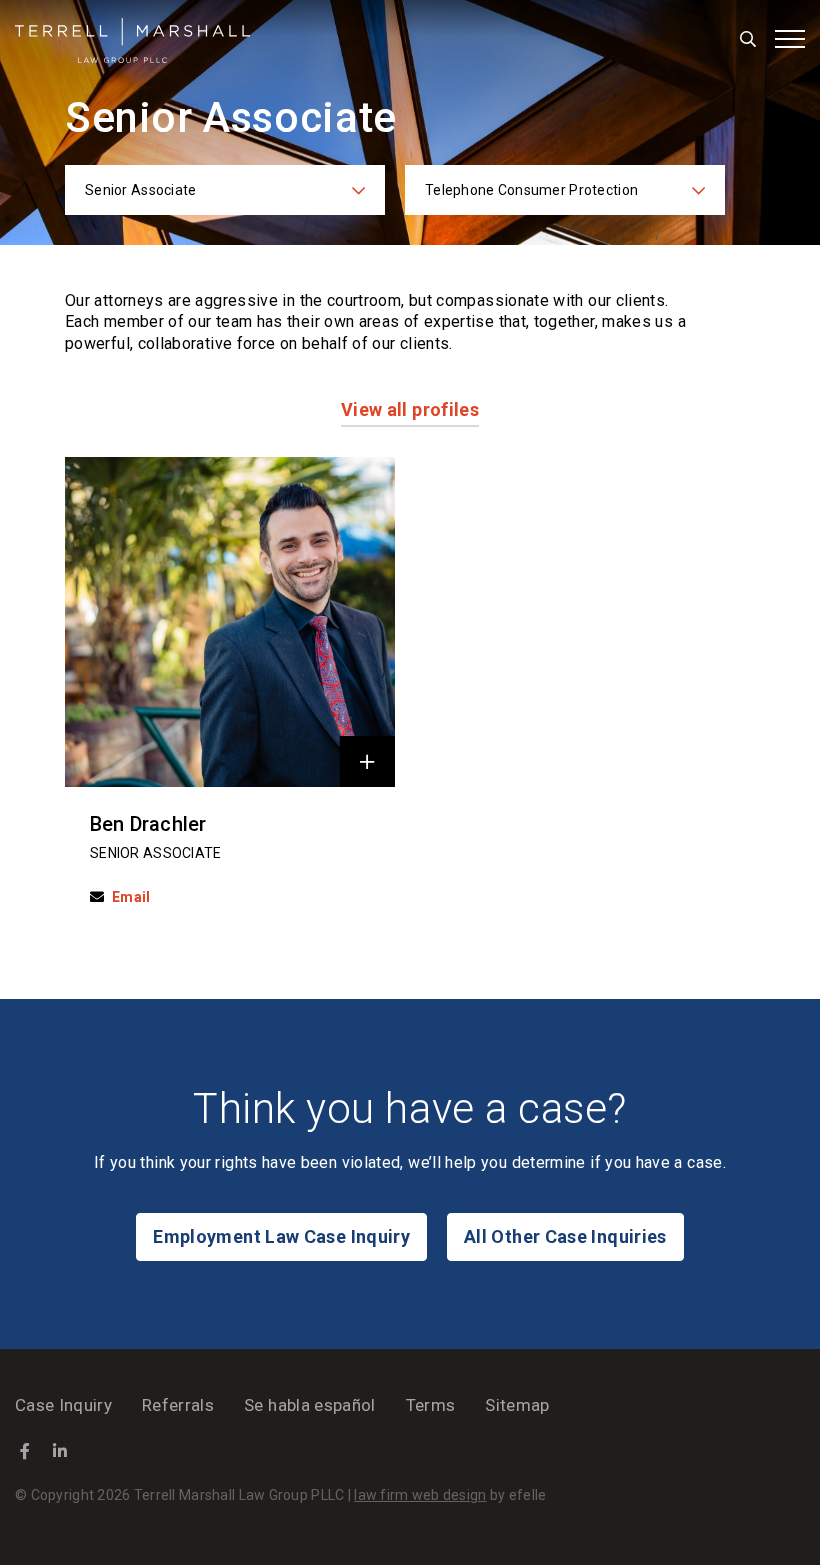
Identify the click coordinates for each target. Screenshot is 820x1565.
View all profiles (410, 409)
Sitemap (517, 1405)
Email (131, 897)
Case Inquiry (63, 1405)
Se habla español (309, 1405)
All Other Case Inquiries (565, 1236)
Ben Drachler (148, 824)
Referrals (178, 1405)
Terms (431, 1405)
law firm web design (420, 1495)
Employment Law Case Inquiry (281, 1236)
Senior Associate (155, 853)
